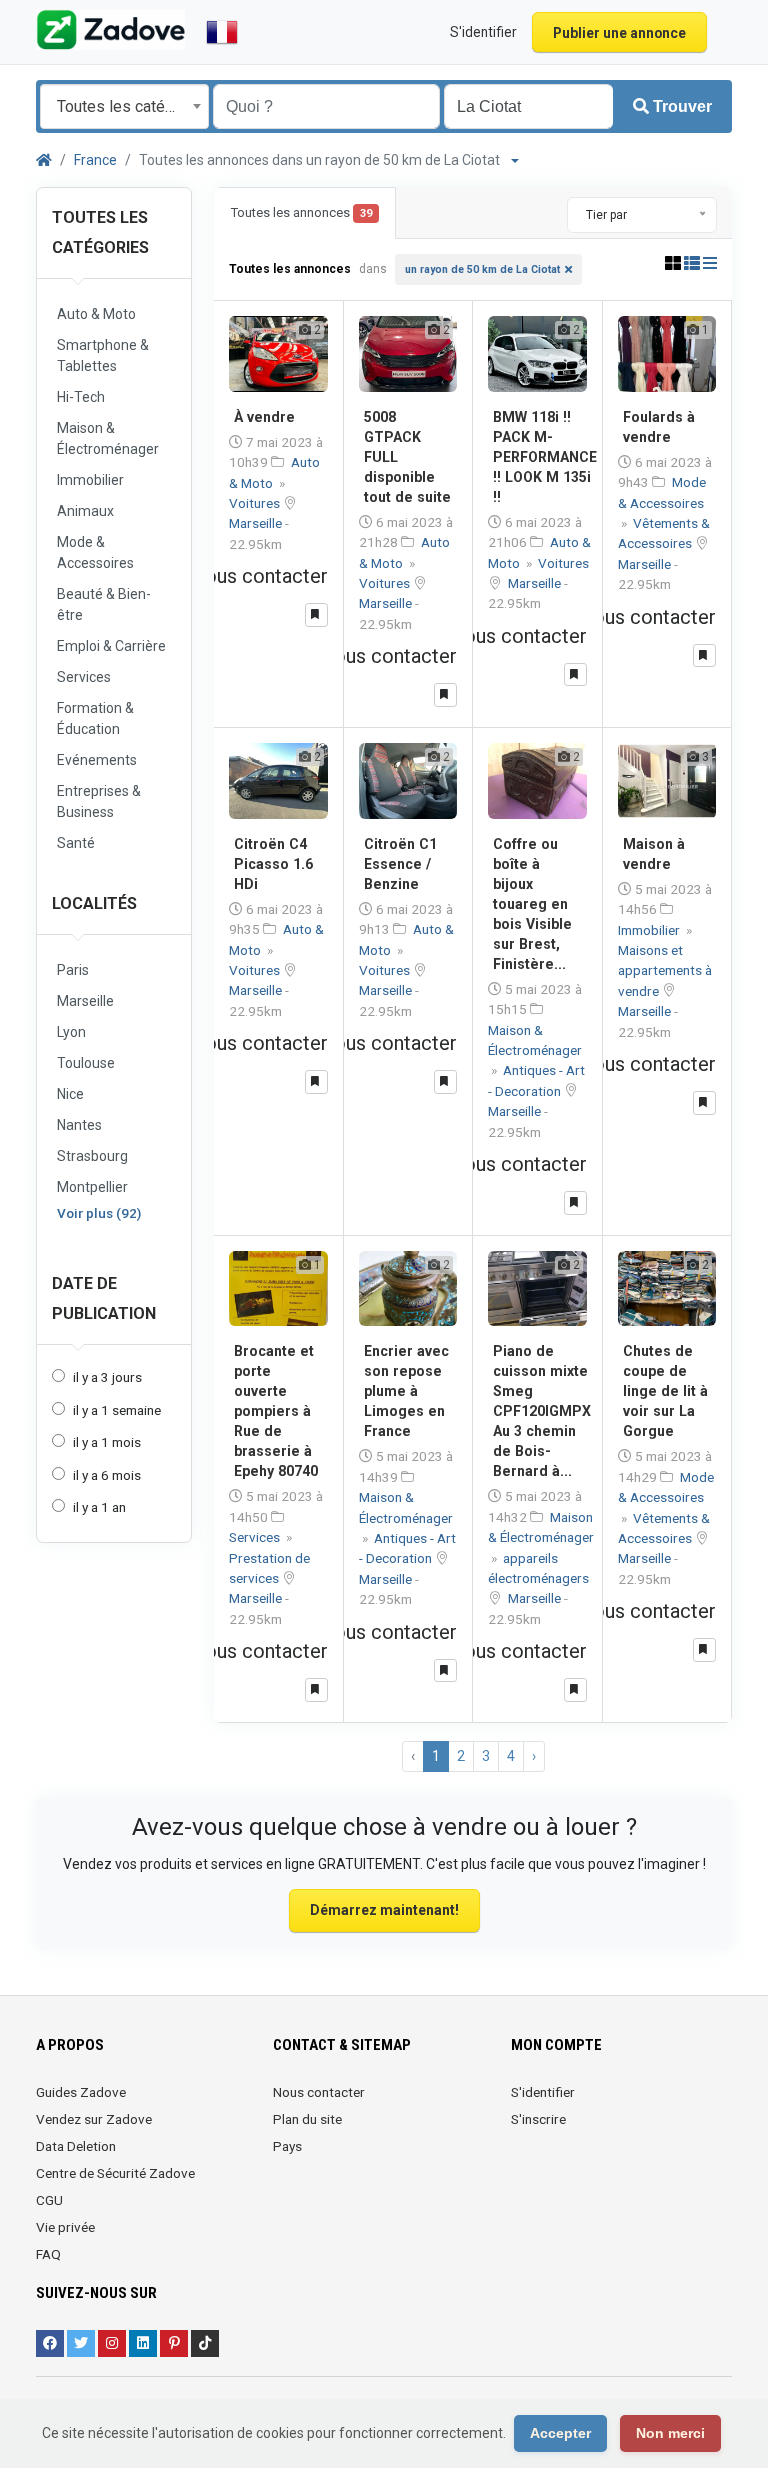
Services (256, 1537)
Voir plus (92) (99, 1213)
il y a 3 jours (107, 1377)
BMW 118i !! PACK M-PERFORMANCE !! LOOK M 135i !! (545, 457)
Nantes (79, 1125)
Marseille (85, 1001)
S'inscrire (538, 2119)
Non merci (670, 2433)
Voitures (256, 503)
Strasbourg (92, 1156)
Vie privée (65, 2227)
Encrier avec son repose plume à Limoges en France (406, 1391)
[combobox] (124, 106)
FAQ (48, 2254)
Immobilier (650, 930)
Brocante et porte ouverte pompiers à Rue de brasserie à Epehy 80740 (276, 1411)
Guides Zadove (81, 2092)
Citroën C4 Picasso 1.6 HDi (273, 864)
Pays (287, 2146)
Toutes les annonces (301, 212)
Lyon (71, 1032)
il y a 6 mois (107, 1475)
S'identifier (543, 2092)
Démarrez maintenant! (384, 1910)
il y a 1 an (99, 1507)
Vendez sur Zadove (94, 2119)
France (95, 160)
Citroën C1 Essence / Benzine (400, 864)
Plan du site (307, 2119)
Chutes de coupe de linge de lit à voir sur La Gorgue (665, 1391)
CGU (49, 2200)
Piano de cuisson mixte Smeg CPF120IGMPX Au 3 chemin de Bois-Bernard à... (542, 1411)
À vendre (264, 417)
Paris (73, 970)
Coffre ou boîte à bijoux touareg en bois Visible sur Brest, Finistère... (532, 904)
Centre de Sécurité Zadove (115, 2173)
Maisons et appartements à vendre (665, 970)
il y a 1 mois (107, 1442)
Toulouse (86, 1063)
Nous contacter (319, 2092)
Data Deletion (76, 2146)
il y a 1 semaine (117, 1410)
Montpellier (92, 1187)
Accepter (560, 2433)
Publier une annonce (619, 33)
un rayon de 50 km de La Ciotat (482, 269)
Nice (70, 1094)
